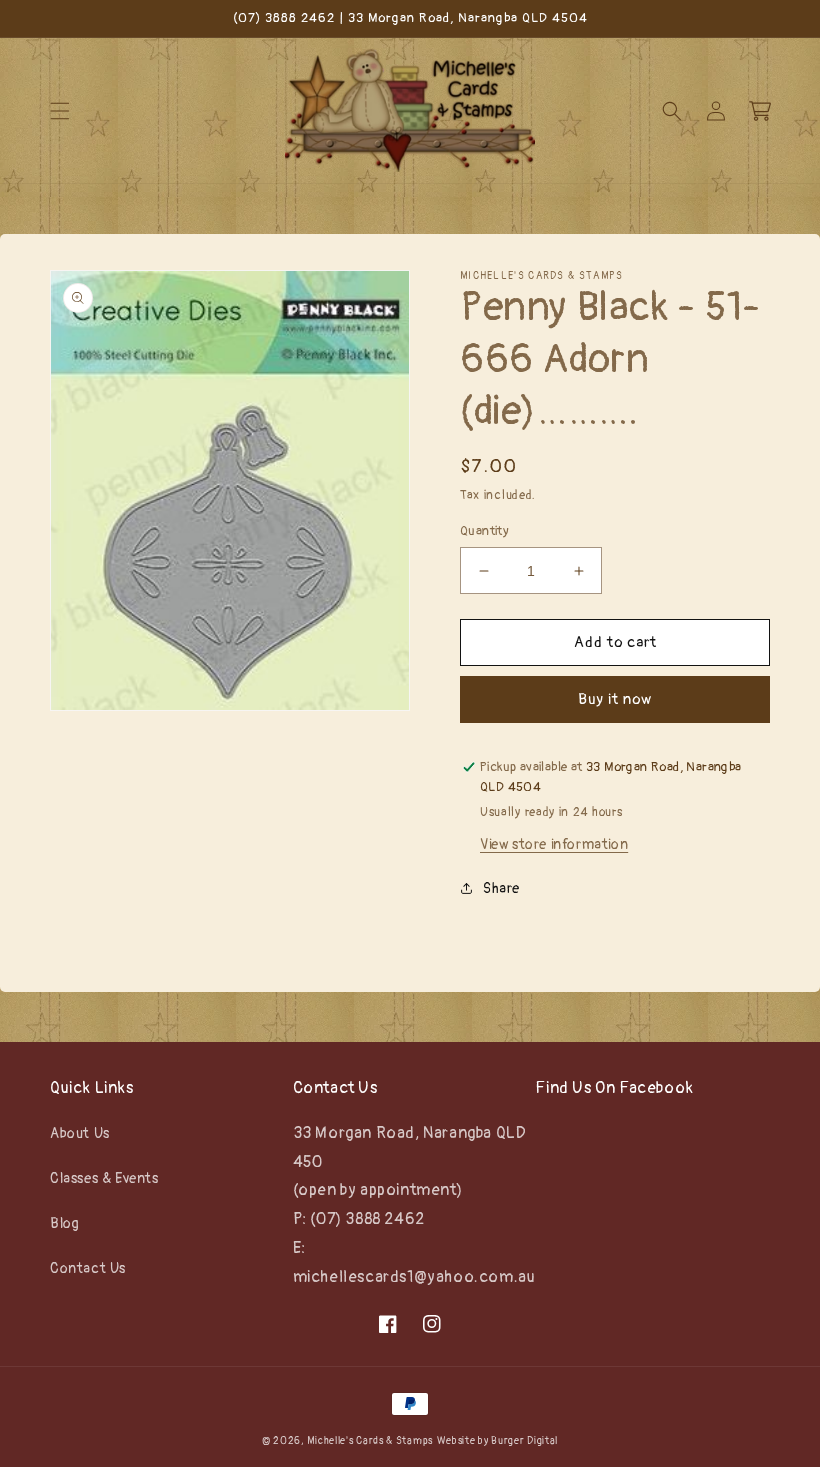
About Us (80, 1133)
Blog (64, 1223)
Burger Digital (524, 1441)
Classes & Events (104, 1178)
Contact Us (88, 1268)
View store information (554, 844)
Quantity (484, 531)
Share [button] (501, 888)
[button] (60, 111)
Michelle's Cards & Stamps (370, 1441)
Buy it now (615, 699)
